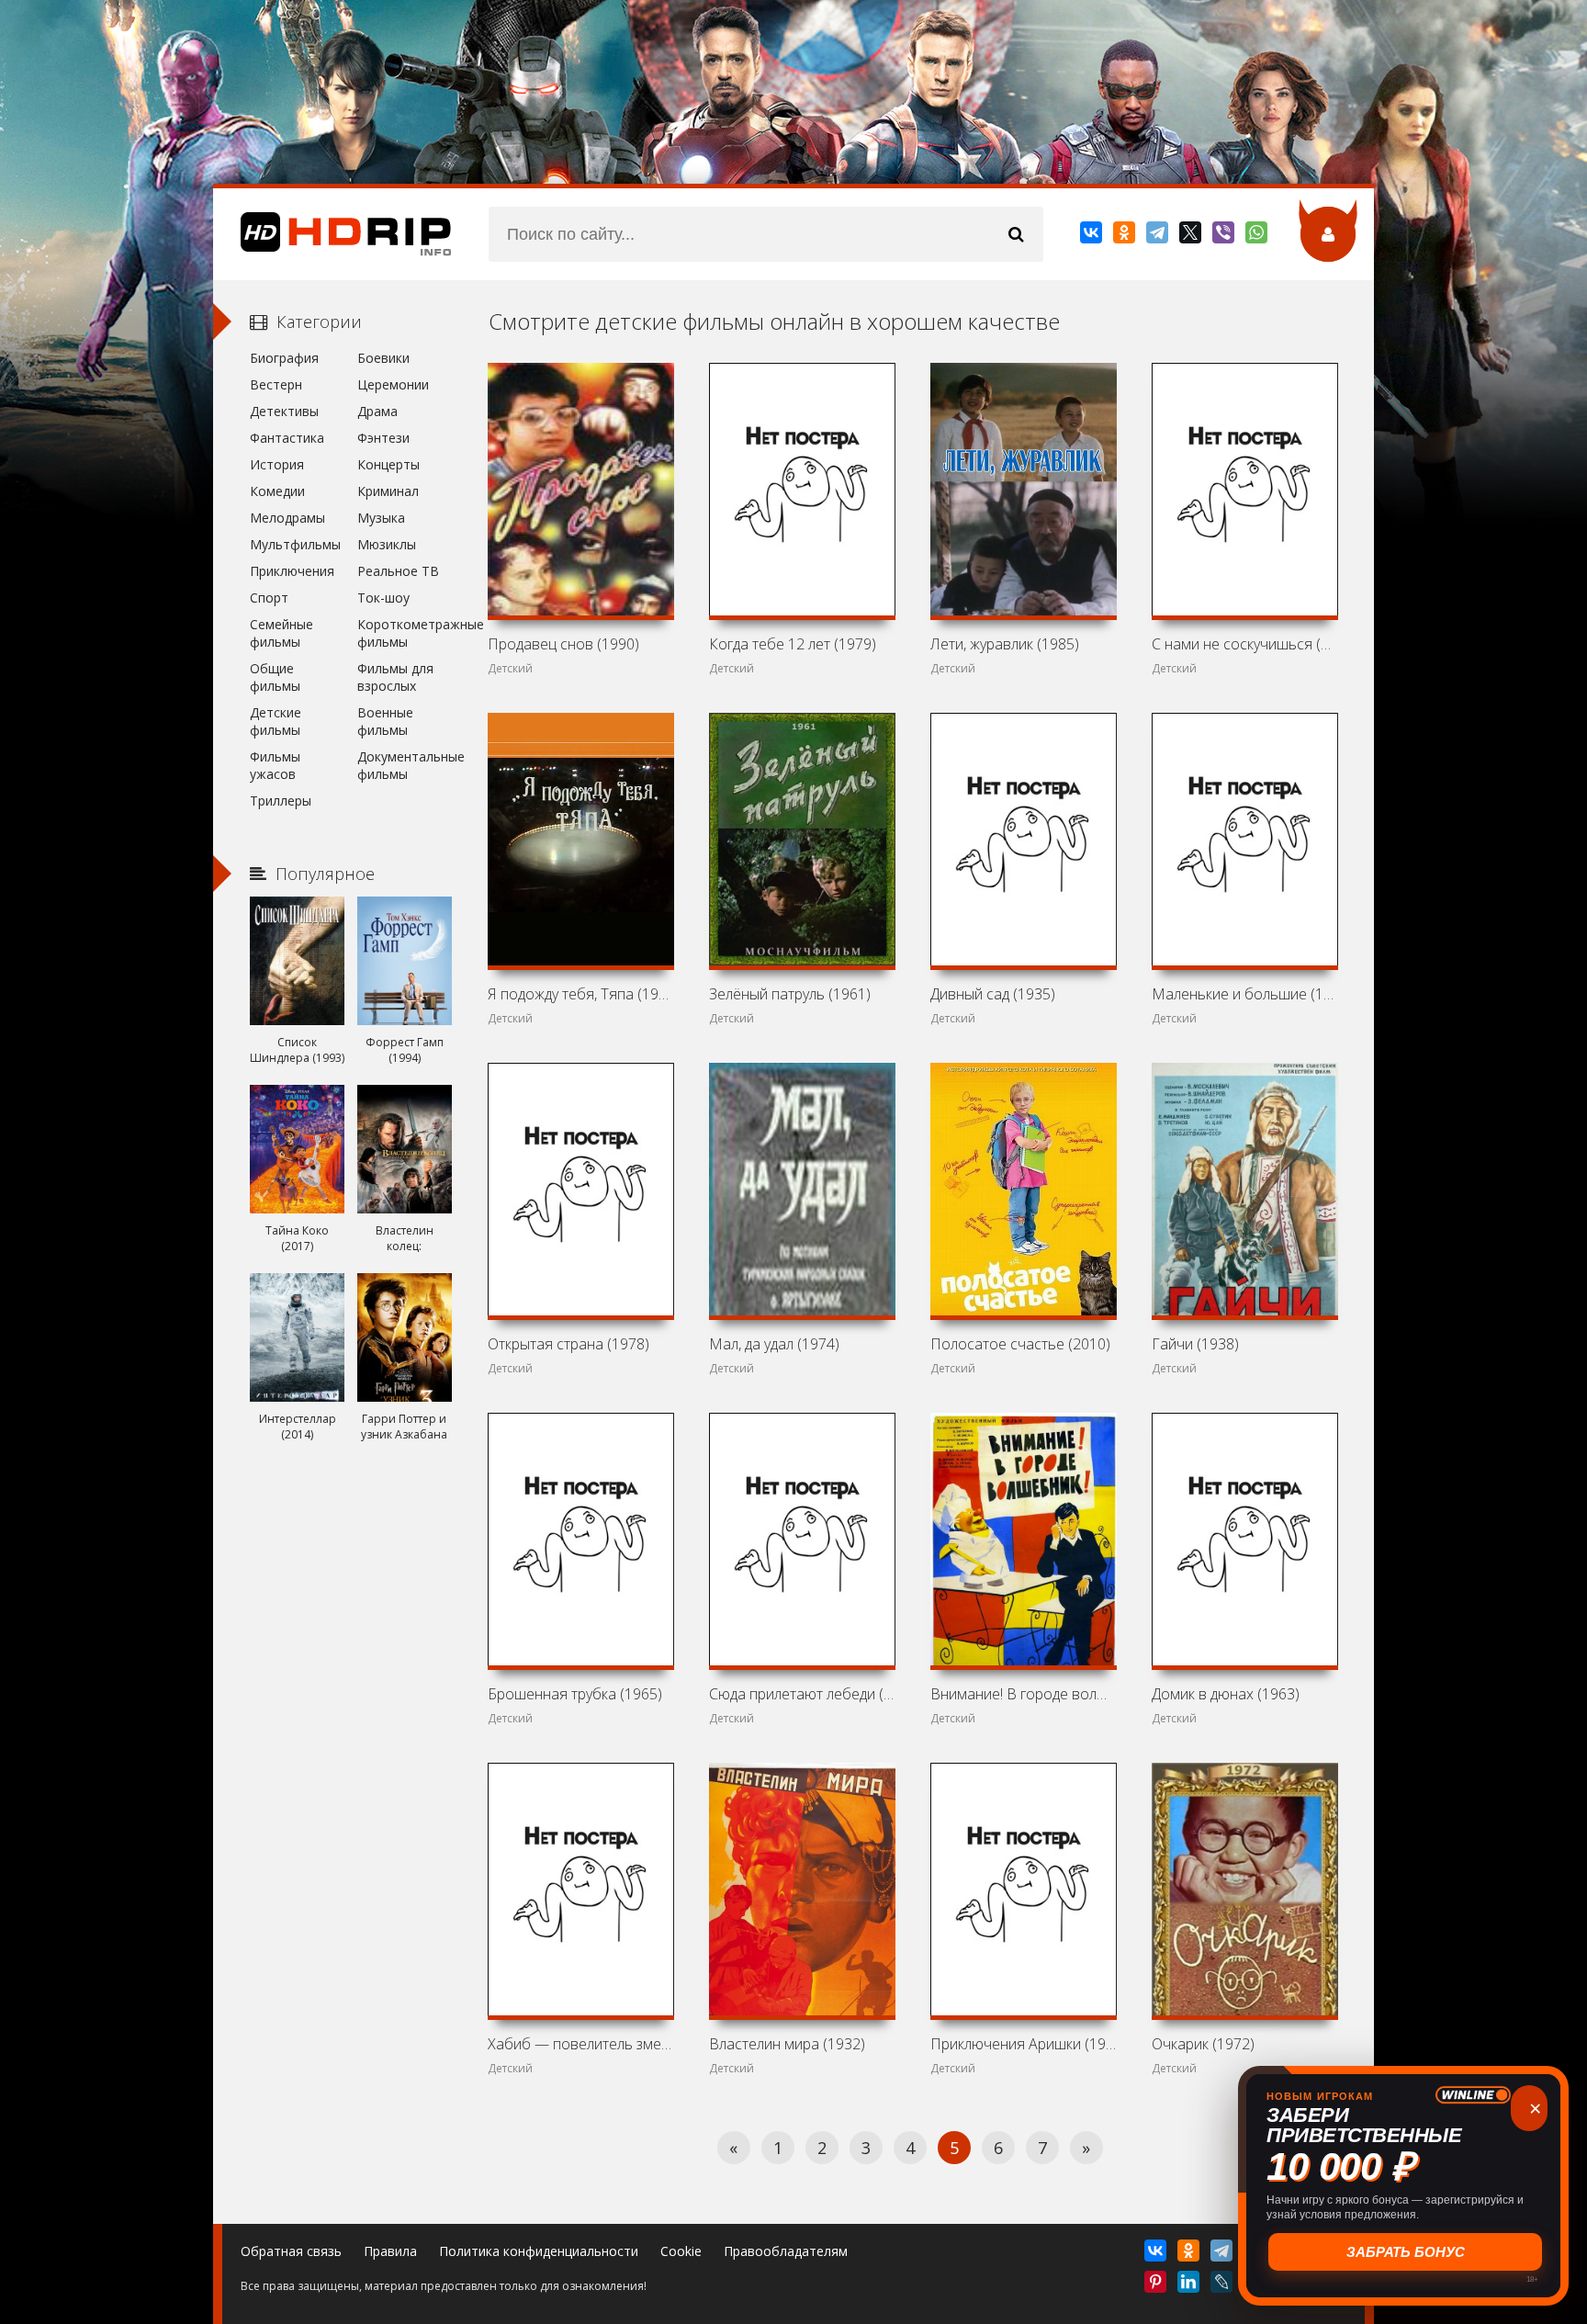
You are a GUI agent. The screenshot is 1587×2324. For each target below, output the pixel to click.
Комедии (277, 491)
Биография (284, 358)
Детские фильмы (276, 721)
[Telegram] (1159, 236)
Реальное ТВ (398, 571)
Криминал (388, 491)
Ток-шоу (383, 598)
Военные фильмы (385, 721)
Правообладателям (786, 2251)
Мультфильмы (295, 544)
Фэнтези (383, 438)
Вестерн (276, 384)
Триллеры (281, 801)
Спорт (269, 598)
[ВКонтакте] (1092, 236)
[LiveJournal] (1223, 2285)
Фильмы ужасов (275, 765)
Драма (377, 411)
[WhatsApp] (1258, 236)
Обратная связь (291, 2251)
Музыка (381, 518)
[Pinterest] (1157, 2285)
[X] (1192, 236)
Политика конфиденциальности (539, 2251)
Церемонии (393, 384)
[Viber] (1225, 236)
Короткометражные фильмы (405, 633)
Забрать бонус (1404, 2252)
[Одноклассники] (1126, 236)
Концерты (388, 464)
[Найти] (1016, 234)
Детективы (284, 411)
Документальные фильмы (405, 765)
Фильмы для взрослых (395, 677)
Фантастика (287, 438)
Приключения (292, 571)
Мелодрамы (287, 518)
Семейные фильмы (281, 633)
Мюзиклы (387, 544)
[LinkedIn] (1190, 2285)
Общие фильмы (275, 677)
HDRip (332, 234)
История (277, 464)
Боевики (383, 358)
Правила (390, 2251)
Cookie (681, 2251)
